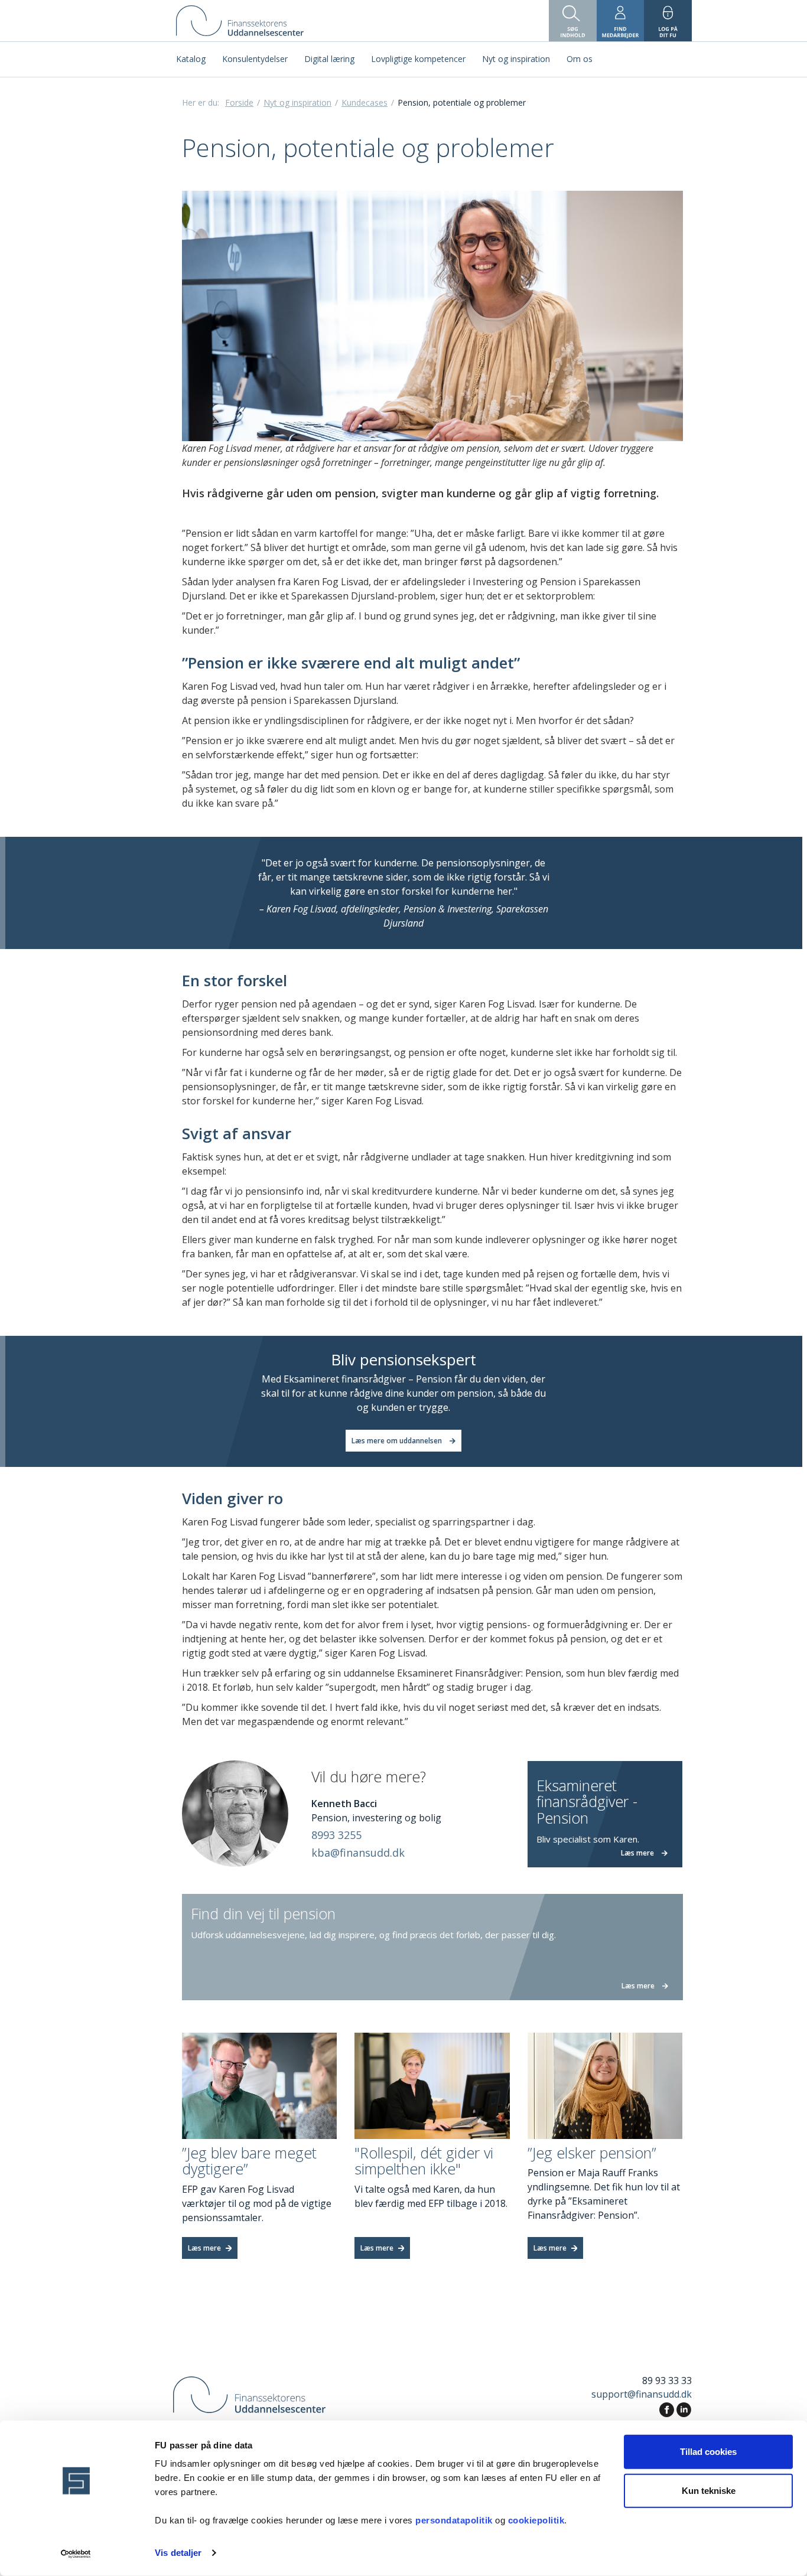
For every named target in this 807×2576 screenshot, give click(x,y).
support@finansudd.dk (642, 2394)
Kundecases (365, 102)
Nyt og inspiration (297, 102)
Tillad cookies (708, 2452)
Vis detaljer (178, 2553)
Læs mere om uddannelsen (398, 1441)
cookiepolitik (536, 2520)
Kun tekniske (709, 2490)
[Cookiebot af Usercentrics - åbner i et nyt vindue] (77, 2553)
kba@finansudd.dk (358, 1853)
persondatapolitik (455, 2520)
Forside (239, 102)
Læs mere (205, 2248)
